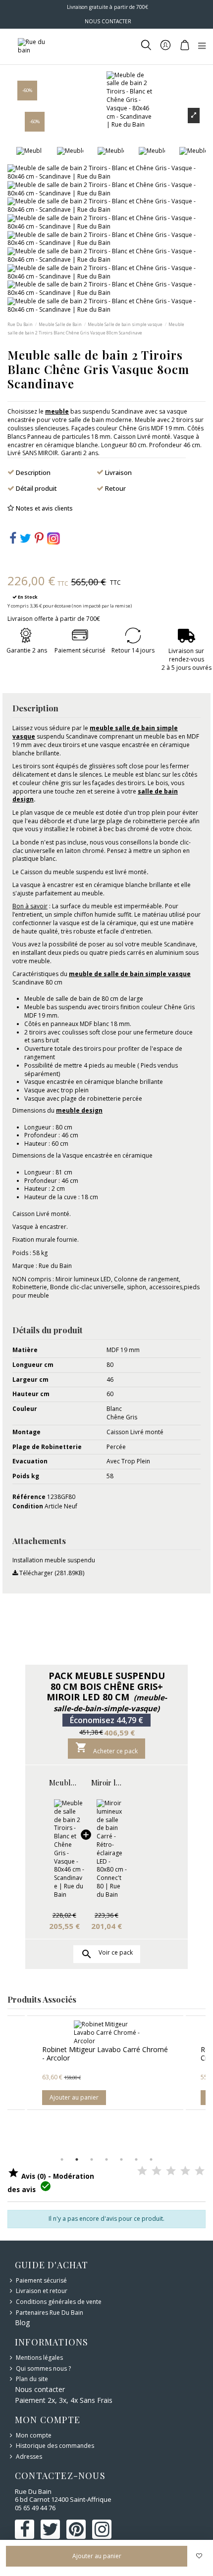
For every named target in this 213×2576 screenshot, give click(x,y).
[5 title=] (200, 2171)
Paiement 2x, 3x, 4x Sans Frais (64, 2400)
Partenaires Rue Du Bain (50, 2313)
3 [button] (92, 2159)
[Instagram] (53, 538)
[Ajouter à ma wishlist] (199, 2556)
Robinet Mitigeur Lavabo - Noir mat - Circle (123, 2054)
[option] (127, 2062)
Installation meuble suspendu (54, 1560)
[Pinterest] (39, 540)
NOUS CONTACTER (108, 21)
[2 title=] (157, 2171)
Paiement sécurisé (41, 2281)
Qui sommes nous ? (43, 2369)
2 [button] (77, 2159)
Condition (28, 1506)
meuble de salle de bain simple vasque (130, 974)
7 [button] (151, 2159)
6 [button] (136, 2159)
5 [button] (121, 2159)
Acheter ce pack (106, 1748)
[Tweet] (26, 540)
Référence (29, 1497)
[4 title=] (185, 2171)
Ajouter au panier (96, 2097)
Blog (22, 2322)
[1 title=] (142, 2171)
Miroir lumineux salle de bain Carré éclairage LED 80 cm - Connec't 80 (106, 1782)
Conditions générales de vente (59, 2302)
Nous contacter (40, 2389)
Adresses (29, 2457)
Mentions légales (39, 2358)
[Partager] (13, 540)
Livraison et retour (42, 2291)
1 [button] (62, 2159)
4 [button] (106, 2159)
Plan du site (32, 2379)
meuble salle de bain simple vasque (95, 732)
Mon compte (34, 2435)
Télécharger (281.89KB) (51, 1573)
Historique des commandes (55, 2446)
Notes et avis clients (44, 508)
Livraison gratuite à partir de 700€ (107, 7)
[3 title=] (171, 2171)
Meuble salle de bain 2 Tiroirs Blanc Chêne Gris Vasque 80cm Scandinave (64, 1782)
